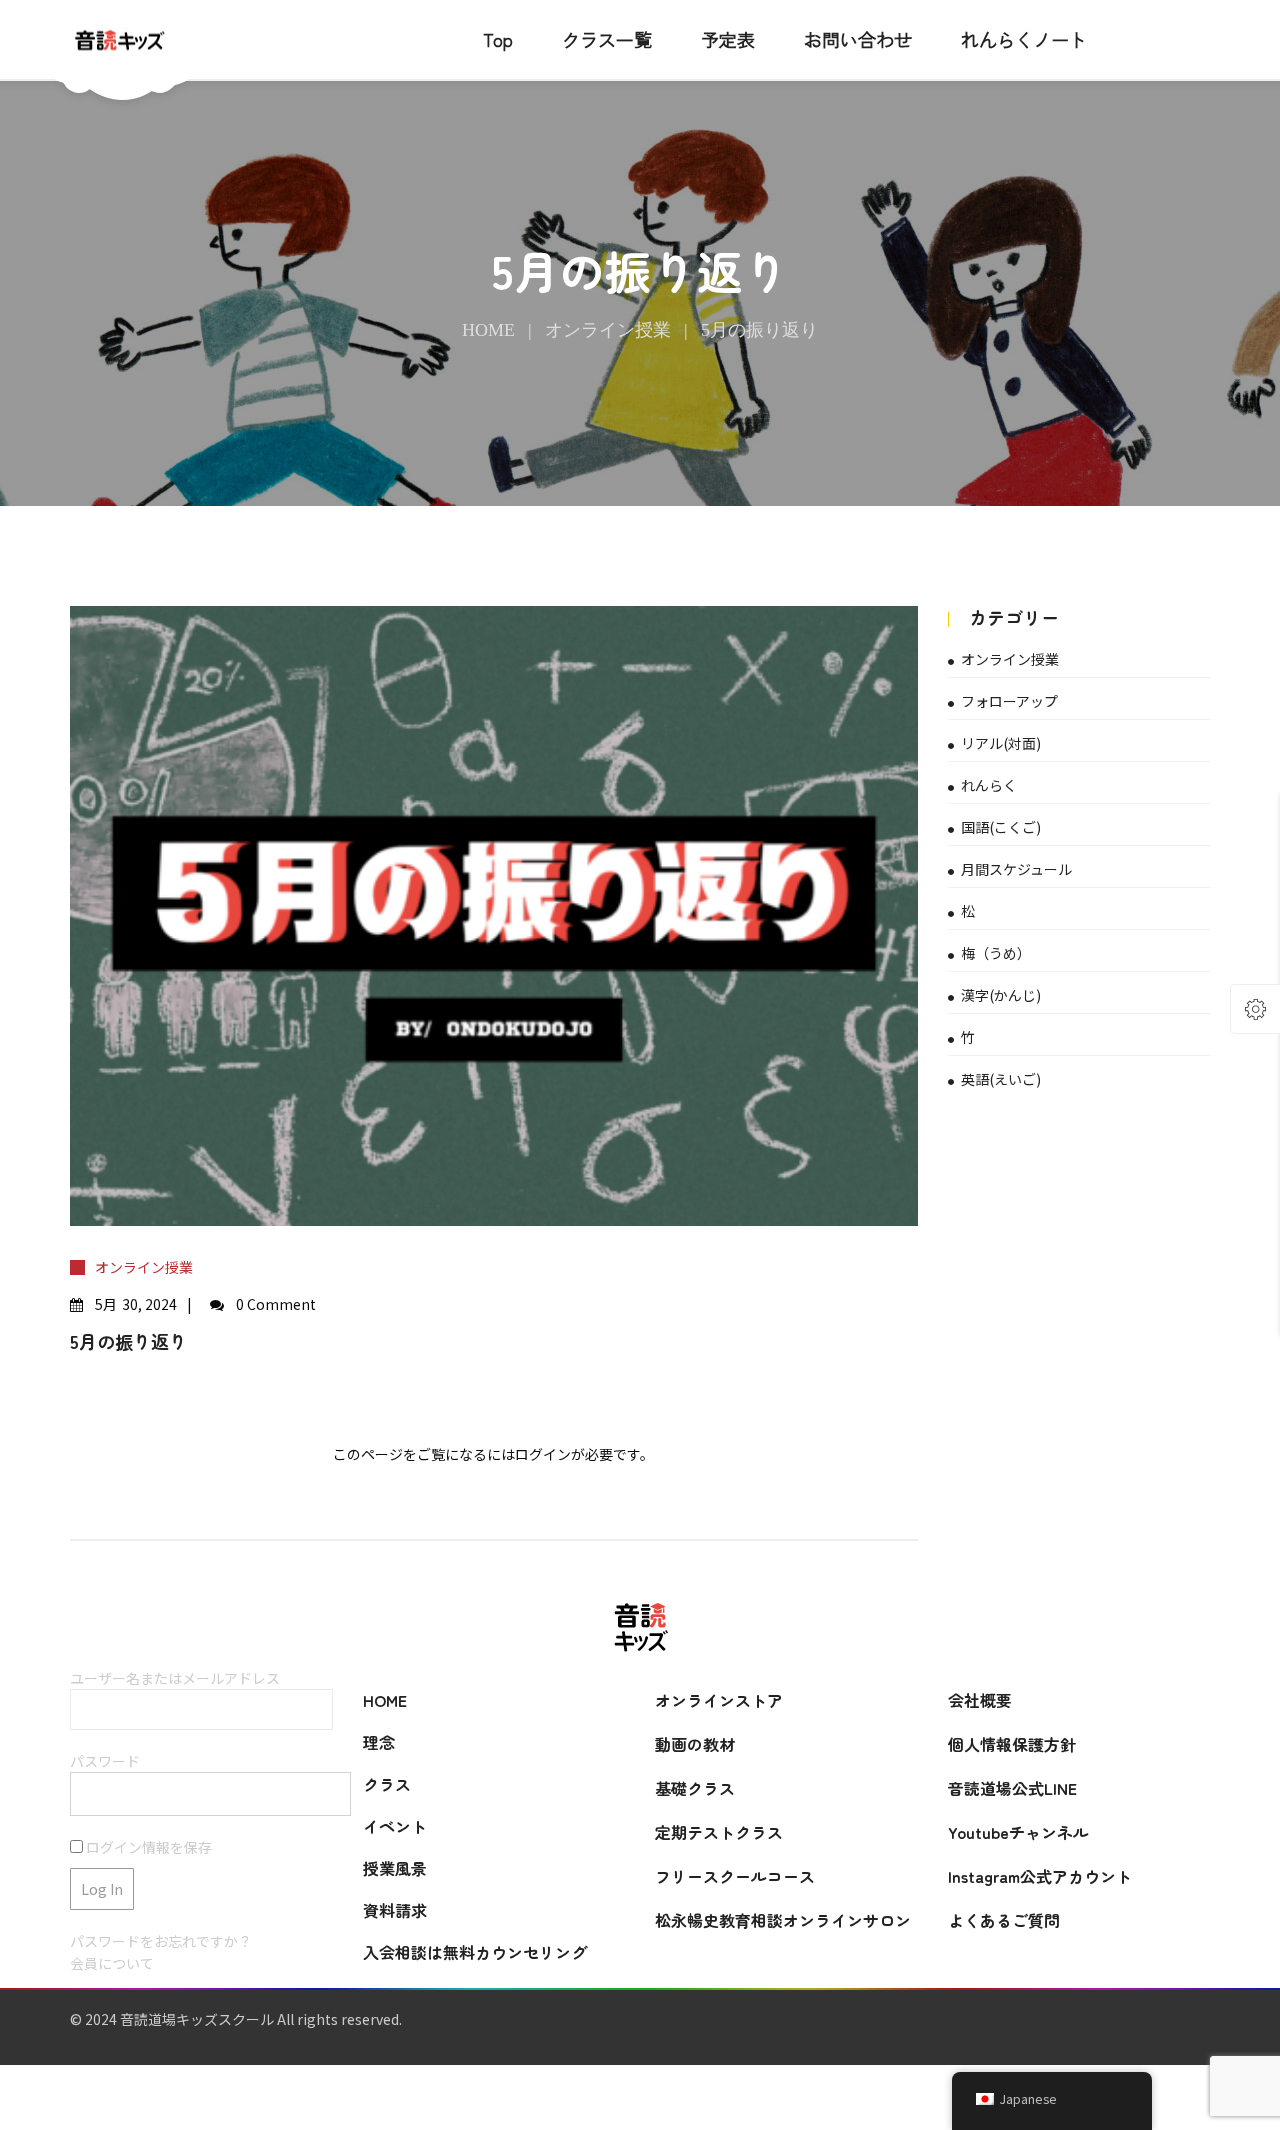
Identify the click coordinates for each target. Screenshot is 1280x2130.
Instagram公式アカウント (1040, 1876)
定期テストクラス (719, 1832)
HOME (385, 1700)
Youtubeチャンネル (1018, 1832)
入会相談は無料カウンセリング (475, 1952)
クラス (387, 1784)
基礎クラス (695, 1788)
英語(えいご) (1001, 1079)
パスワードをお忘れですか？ (161, 1941)
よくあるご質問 (1004, 1920)
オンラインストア (719, 1700)
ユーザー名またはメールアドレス (175, 1678)
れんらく (989, 785)
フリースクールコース (735, 1876)
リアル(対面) (1001, 743)
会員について (112, 1963)
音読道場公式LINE (1012, 1788)
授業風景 (395, 1868)
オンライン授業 (608, 330)
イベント (395, 1826)
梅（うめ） (996, 953)
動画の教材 (695, 1744)
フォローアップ (1009, 701)
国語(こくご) (1001, 827)
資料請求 (395, 1910)
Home (488, 330)
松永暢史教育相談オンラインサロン (783, 1920)
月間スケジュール (1016, 869)
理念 (379, 1742)
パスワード (105, 1761)
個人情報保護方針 (1012, 1744)
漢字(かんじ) (1001, 995)
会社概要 (980, 1700)
